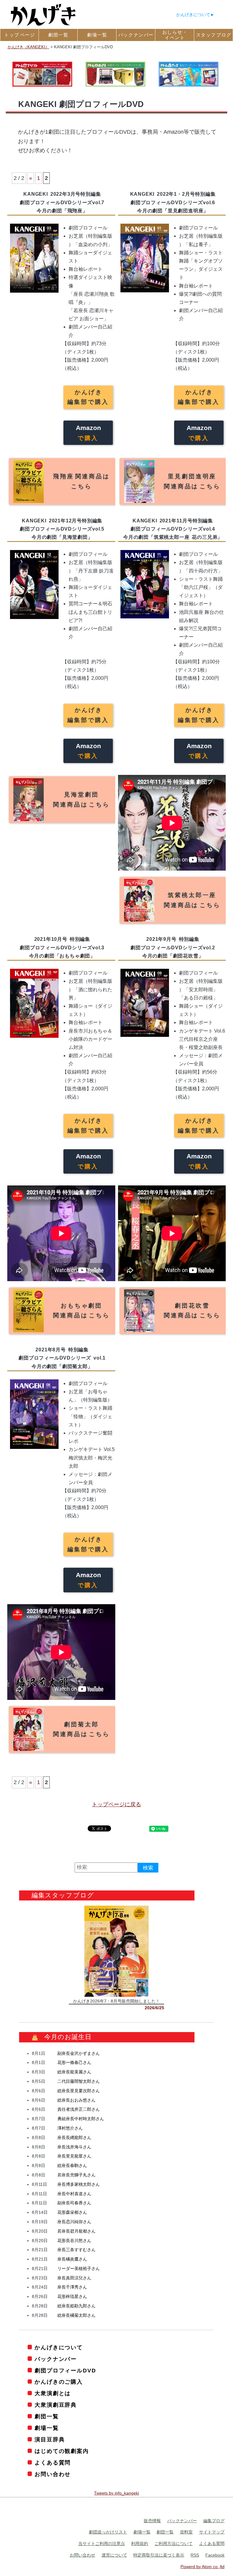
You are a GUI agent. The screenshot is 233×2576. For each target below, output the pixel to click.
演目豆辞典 (50, 2440)
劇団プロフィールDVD (65, 2371)
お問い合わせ (53, 2474)
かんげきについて (193, 15)
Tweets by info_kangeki (116, 2493)
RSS (195, 2555)
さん (79, 2053)
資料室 (186, 2532)
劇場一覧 (47, 2428)
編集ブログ (214, 2521)
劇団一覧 (47, 2416)
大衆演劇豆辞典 (56, 2405)
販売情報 (152, 2521)
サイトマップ (212, 2532)
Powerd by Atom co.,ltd (203, 2567)
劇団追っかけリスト (108, 2532)
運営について (114, 2555)
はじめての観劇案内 (62, 2451)
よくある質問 (53, 2463)
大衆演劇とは (53, 2393)
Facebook (215, 2555)
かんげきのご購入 (59, 2382)
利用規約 (140, 2543)
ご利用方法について (174, 2543)
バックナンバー (56, 2359)
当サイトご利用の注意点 (102, 2543)
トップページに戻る (116, 1804)
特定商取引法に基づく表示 (159, 2555)
